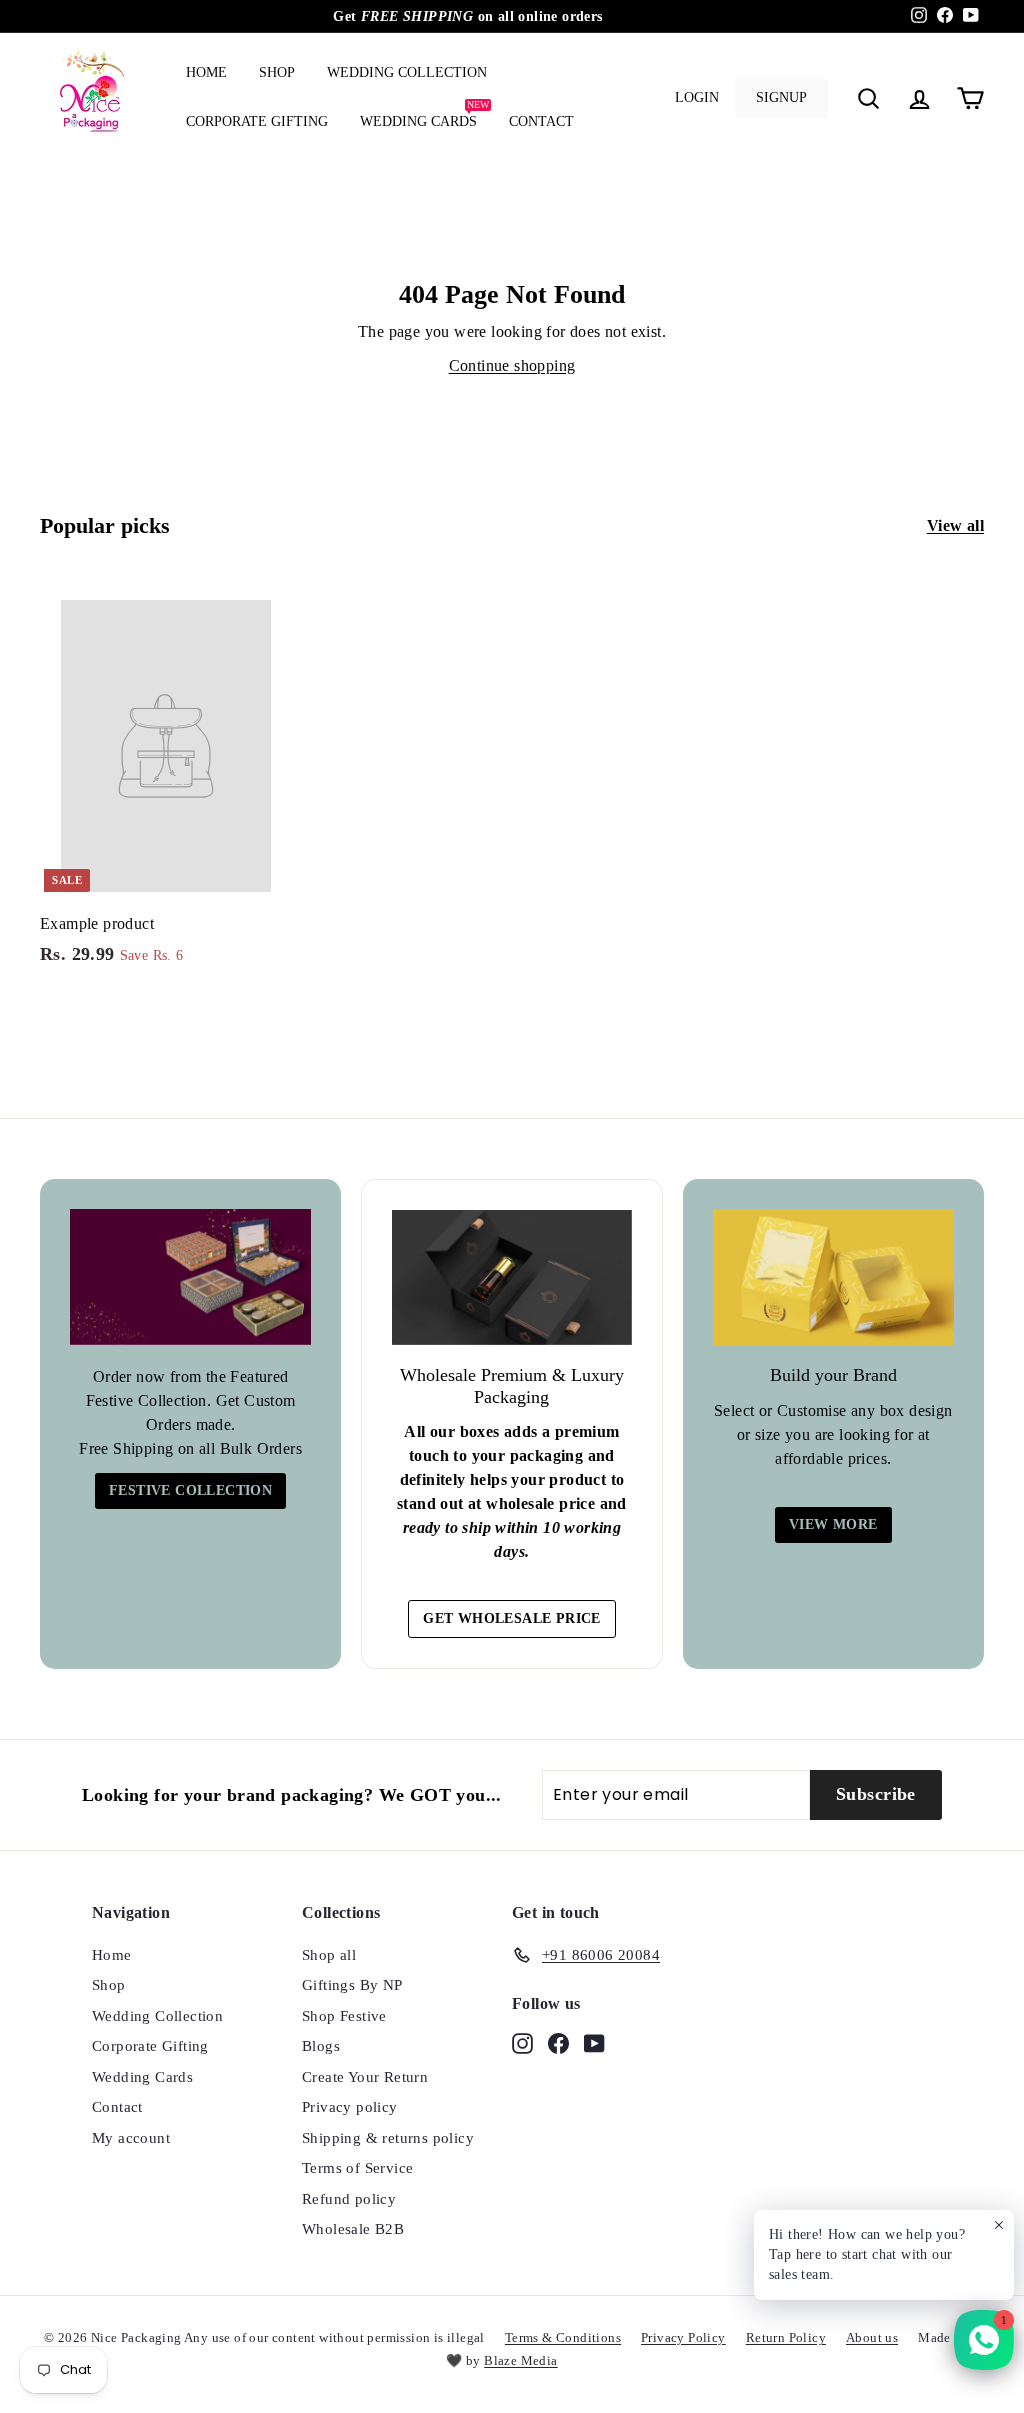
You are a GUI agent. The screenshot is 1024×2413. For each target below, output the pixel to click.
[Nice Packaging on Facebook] (558, 2042)
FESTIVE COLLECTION (190, 1490)
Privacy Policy (683, 2337)
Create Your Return (365, 2077)
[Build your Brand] (833, 1277)
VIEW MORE (833, 1524)
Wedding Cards (424, 114)
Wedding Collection (407, 72)
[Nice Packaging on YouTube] (594, 2042)
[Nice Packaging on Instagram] (522, 2042)
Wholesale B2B (353, 2229)
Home (206, 72)
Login (697, 97)
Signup (781, 97)
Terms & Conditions (563, 2337)
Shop (277, 72)
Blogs (321, 2046)
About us (872, 2337)
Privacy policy (350, 2107)
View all (955, 525)
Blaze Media (520, 2360)
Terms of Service (357, 2168)
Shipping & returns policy (388, 2138)
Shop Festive (344, 2016)
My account (131, 2138)
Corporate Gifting (257, 121)
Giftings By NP (352, 1985)
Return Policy (786, 2337)
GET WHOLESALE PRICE (512, 1618)
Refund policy (349, 2199)
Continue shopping (512, 365)
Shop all (329, 1955)
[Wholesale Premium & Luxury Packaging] (511, 1277)
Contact (541, 121)
